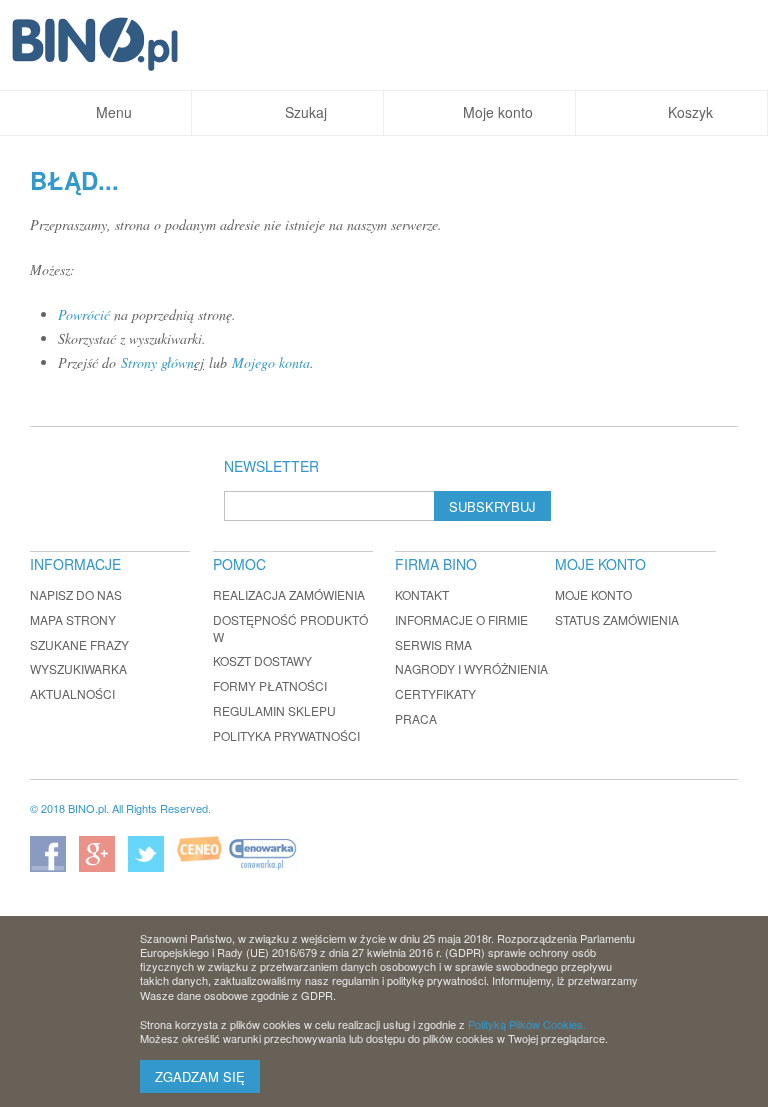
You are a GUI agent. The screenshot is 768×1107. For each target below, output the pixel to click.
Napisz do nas (76, 594)
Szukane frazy (79, 644)
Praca (416, 718)
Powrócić (84, 314)
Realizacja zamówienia (289, 594)
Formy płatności (270, 685)
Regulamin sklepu (274, 710)
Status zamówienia (617, 619)
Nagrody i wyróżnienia (471, 668)
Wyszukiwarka (78, 668)
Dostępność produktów (290, 628)
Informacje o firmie (461, 619)
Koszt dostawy (262, 660)
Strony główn (157, 362)
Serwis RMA (433, 644)
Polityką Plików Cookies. (527, 1024)
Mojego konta (271, 362)
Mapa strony (73, 619)
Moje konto (593, 594)
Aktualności (72, 693)
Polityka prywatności (286, 735)
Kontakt (422, 594)
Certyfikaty (435, 693)
